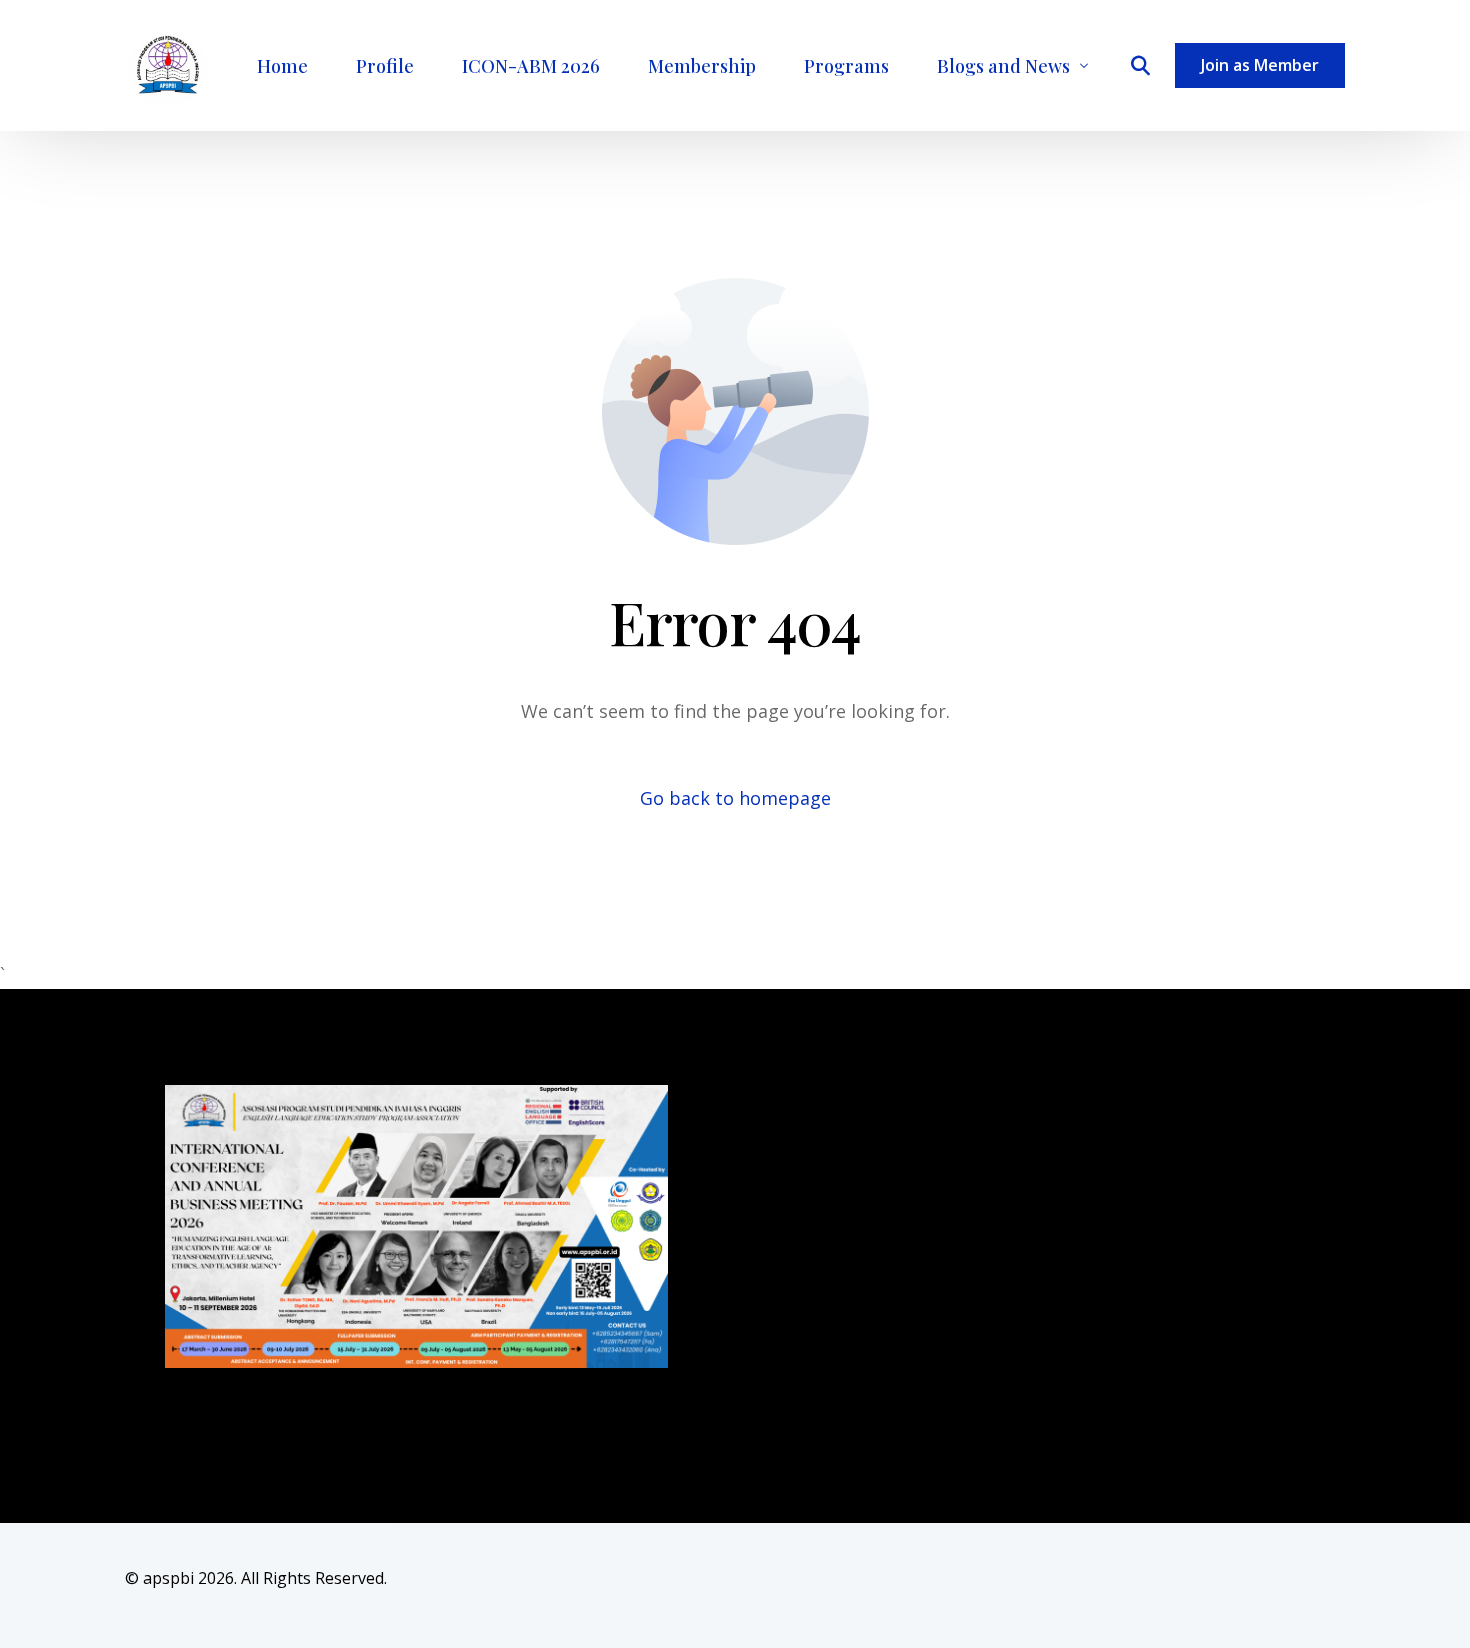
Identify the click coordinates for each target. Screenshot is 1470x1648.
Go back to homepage (735, 798)
